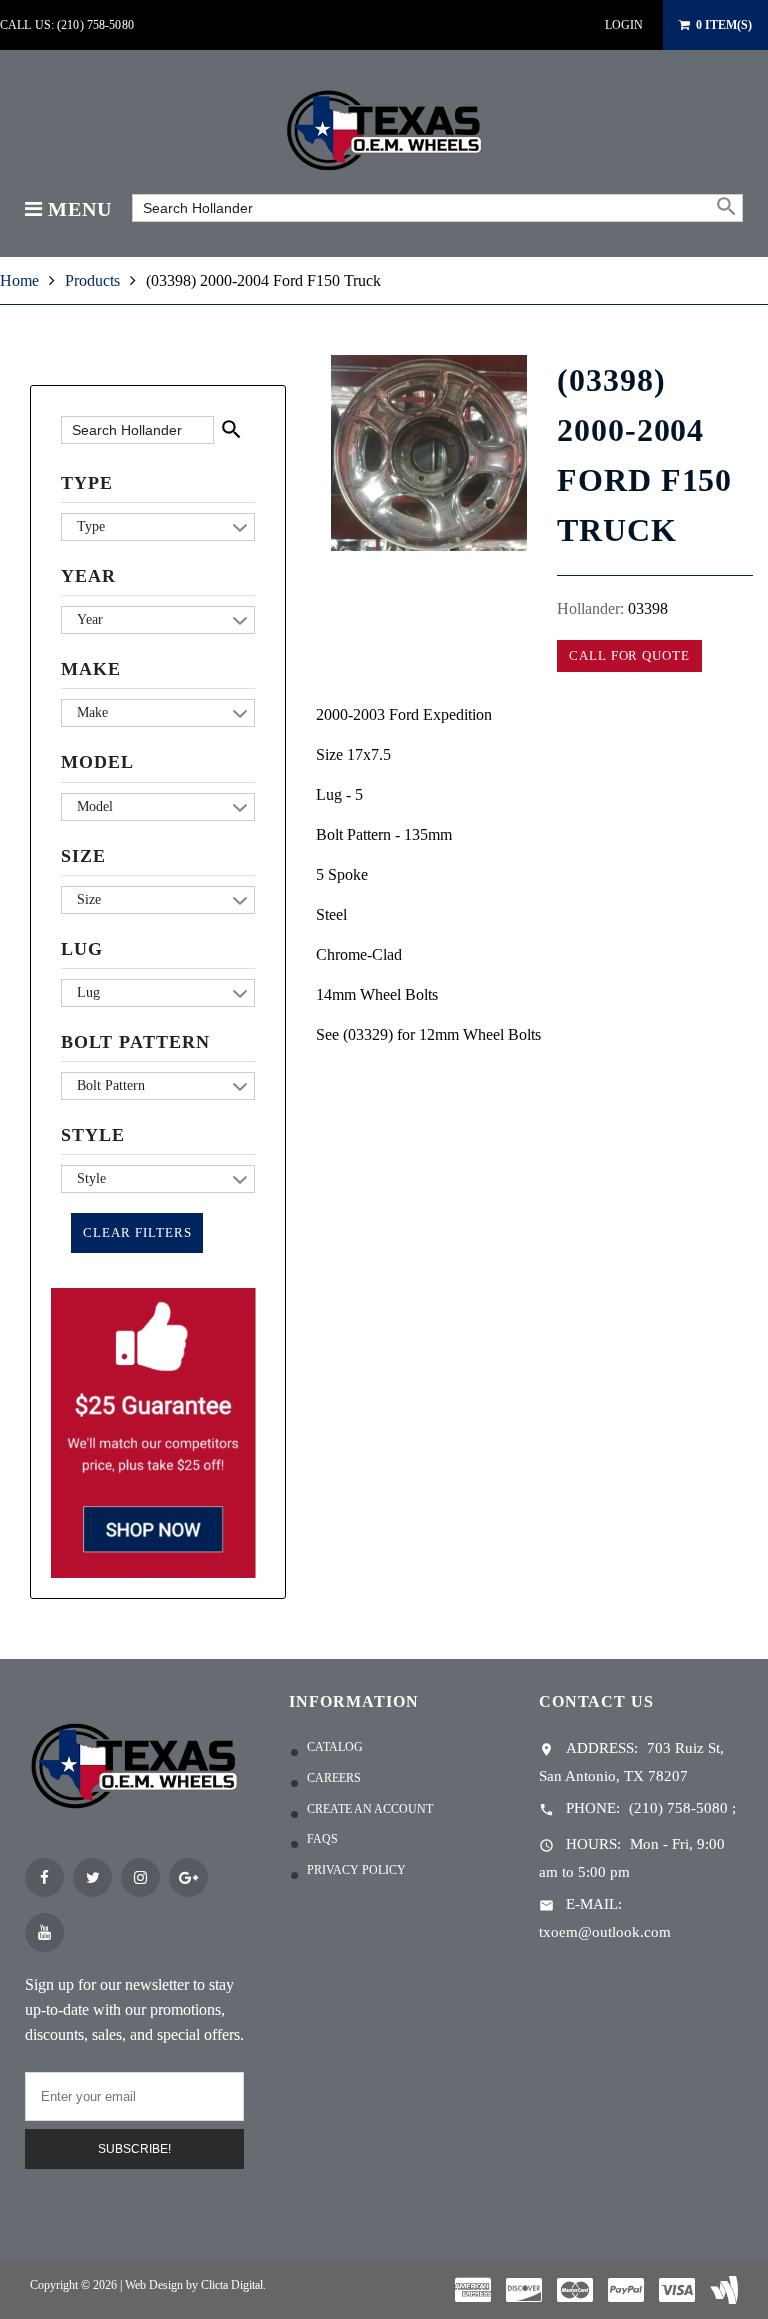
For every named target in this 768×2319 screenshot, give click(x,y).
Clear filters (137, 1232)
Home (19, 280)
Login (624, 25)
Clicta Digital (232, 2285)
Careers (334, 1778)
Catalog (335, 1747)
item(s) (724, 25)
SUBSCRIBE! (134, 2149)
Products (92, 280)
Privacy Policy (356, 1870)
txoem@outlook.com (605, 1932)
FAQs (322, 1839)
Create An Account (370, 1809)
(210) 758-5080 (678, 1808)
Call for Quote (629, 655)
